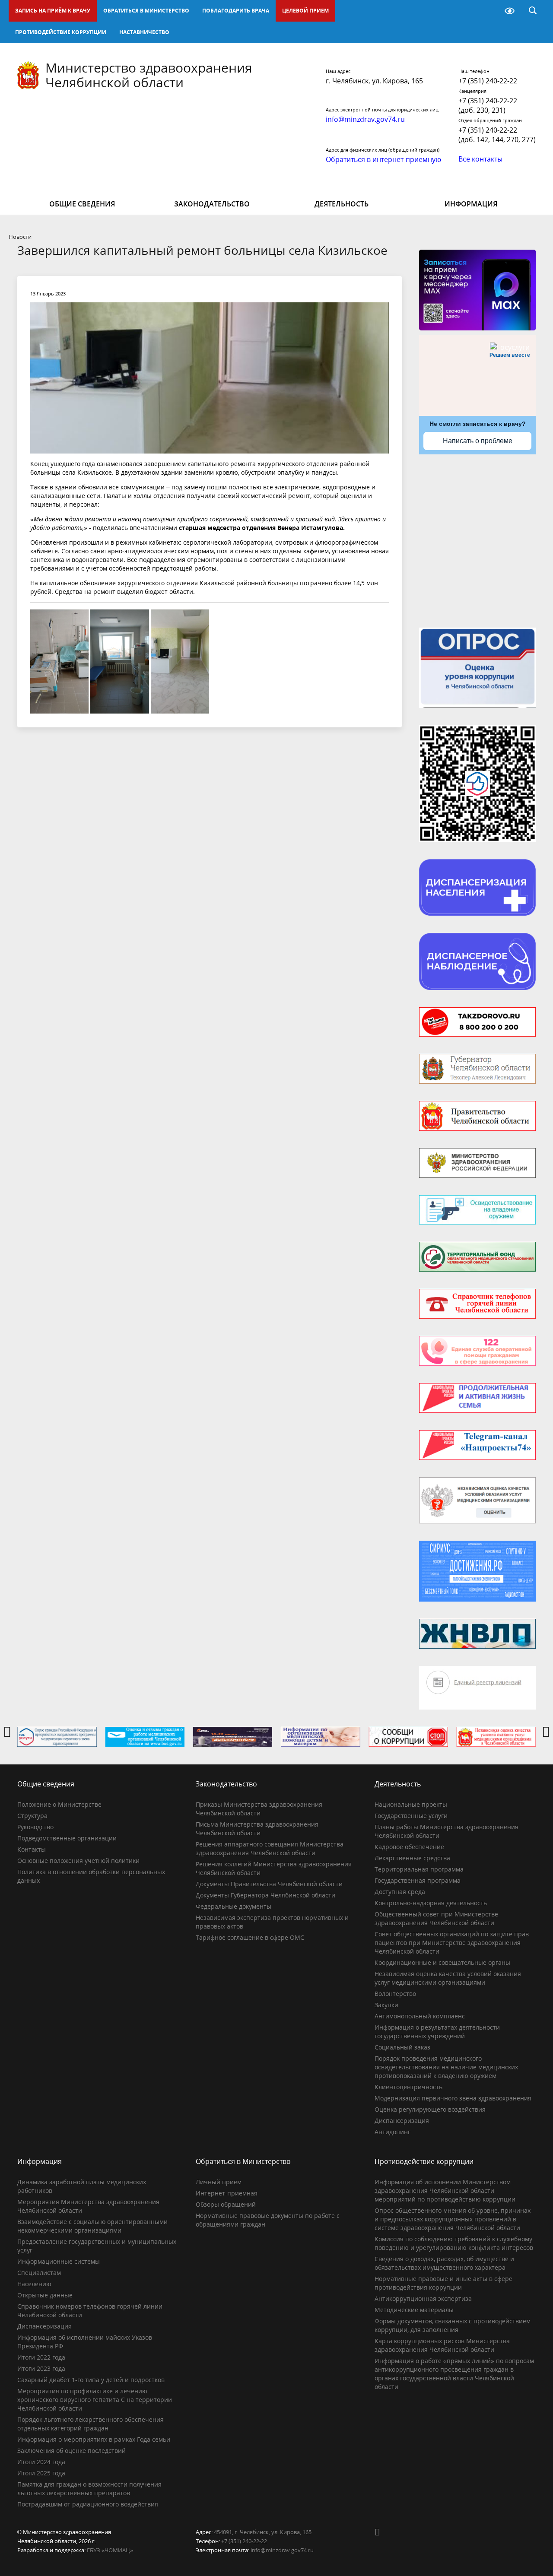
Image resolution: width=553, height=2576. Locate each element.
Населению (34, 2284)
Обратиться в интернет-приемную (383, 159)
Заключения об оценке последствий (72, 2451)
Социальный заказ (402, 2047)
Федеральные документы (234, 1906)
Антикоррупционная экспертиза (423, 2298)
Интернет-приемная (227, 2193)
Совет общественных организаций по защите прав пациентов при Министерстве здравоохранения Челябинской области (452, 1943)
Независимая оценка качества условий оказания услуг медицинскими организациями (448, 1978)
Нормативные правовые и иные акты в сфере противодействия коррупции (443, 2283)
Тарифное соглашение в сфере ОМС (250, 1937)
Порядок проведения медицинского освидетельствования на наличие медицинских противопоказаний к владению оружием (446, 2067)
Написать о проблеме (478, 441)
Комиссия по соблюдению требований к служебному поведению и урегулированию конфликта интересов (454, 2243)
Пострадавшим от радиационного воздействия (88, 2504)
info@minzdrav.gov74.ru (282, 2550)
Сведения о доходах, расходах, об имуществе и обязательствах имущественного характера (444, 2263)
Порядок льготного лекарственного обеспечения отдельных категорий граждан (91, 2424)
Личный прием (219, 2182)
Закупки (386, 2005)
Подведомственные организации (67, 1838)
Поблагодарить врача (236, 11)
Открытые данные (45, 2295)
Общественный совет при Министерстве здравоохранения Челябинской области (436, 1918)
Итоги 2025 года (41, 2473)
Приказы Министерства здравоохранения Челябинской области (259, 1809)
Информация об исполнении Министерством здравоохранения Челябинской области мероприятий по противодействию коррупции (445, 2191)
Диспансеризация (402, 2121)
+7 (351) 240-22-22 (488, 81)
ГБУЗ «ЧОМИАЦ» (110, 2550)
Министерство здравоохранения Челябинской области (149, 75)
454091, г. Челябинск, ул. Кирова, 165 (263, 2532)
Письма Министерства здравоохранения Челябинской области (257, 1829)
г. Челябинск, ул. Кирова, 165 (374, 81)
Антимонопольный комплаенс (420, 2016)
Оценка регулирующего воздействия (430, 2109)
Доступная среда (400, 1892)
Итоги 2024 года (41, 2462)
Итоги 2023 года (41, 2368)
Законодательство (212, 204)
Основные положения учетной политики (78, 1861)
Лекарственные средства (412, 1858)
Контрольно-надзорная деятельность (431, 1903)
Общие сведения (82, 204)
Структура (32, 1816)
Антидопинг (393, 2132)
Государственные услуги (411, 1816)
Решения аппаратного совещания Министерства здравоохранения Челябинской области (270, 1848)
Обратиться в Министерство (146, 11)
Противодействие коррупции (61, 32)
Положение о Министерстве (59, 1804)
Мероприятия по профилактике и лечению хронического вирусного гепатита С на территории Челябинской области (95, 2400)
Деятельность (342, 204)
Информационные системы (59, 2261)
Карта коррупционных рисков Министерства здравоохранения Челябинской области (442, 2345)
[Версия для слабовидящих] (510, 11)
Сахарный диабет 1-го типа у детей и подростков (91, 2380)
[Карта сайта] (487, 11)
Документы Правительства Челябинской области (269, 1884)
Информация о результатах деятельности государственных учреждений (437, 2032)
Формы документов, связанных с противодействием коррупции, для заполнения (453, 2325)
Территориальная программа (419, 1869)
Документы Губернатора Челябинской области (265, 1895)
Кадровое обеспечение (409, 1847)
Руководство (35, 1827)
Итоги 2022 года (41, 2357)
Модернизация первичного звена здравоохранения (453, 2098)
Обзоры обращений (226, 2204)
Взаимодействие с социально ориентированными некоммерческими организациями (92, 2226)
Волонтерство (395, 1994)
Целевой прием (305, 11)
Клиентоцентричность (408, 2087)
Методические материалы (414, 2310)
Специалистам (39, 2273)
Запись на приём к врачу (53, 11)
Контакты (32, 1849)
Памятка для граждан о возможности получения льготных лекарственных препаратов (89, 2489)
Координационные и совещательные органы (442, 1962)
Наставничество (144, 32)
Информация (471, 204)
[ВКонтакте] (381, 2532)
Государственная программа (418, 1880)
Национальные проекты (411, 1804)
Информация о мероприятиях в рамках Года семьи (94, 2439)
